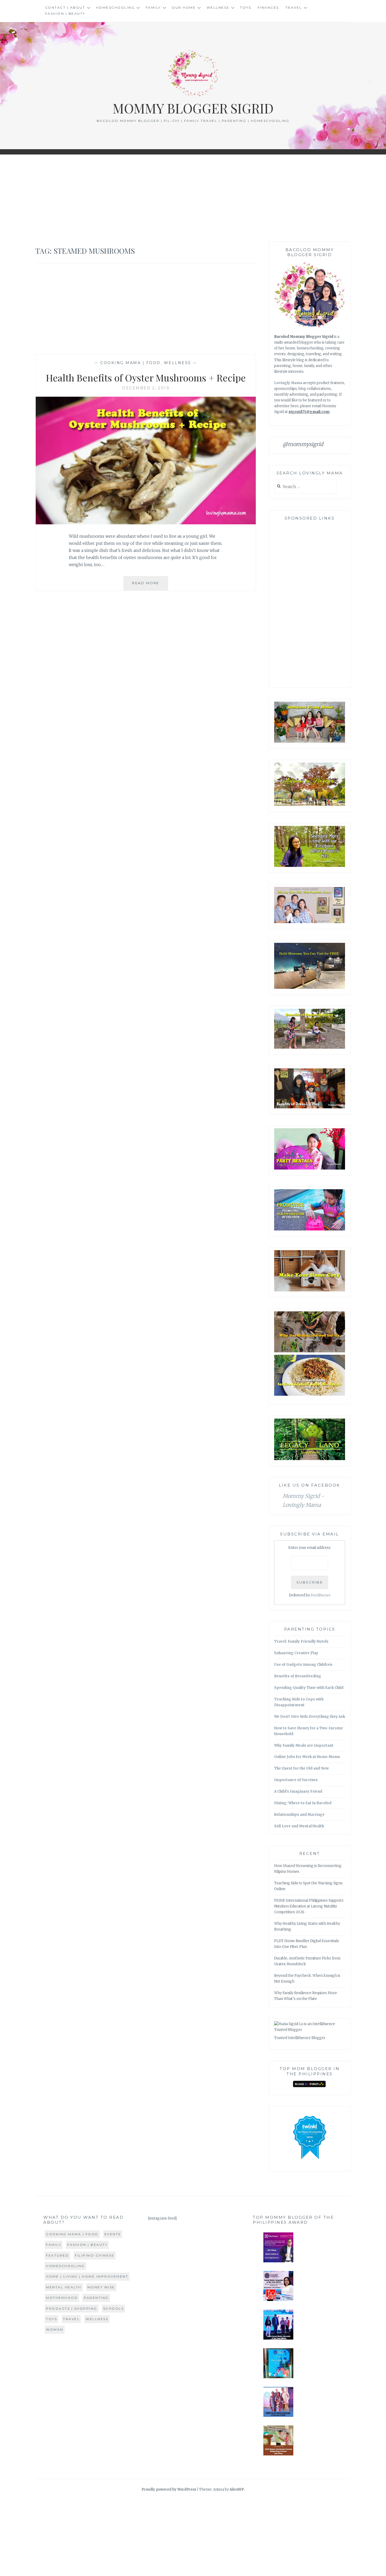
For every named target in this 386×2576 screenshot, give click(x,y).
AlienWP (237, 2489)
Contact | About (65, 7)
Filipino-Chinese (95, 2255)
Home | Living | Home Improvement (87, 2276)
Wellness (218, 7)
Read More (150, 585)
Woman (55, 2329)
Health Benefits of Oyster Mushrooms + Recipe (146, 377)
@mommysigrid (303, 444)
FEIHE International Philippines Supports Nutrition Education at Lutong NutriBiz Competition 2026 (309, 1906)
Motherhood (62, 2298)
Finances (268, 7)
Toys (246, 7)
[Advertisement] (193, 198)
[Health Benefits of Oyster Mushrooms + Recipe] (146, 523)
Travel (294, 7)
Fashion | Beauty (65, 14)
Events (113, 2234)
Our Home (184, 7)
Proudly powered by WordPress (169, 2489)
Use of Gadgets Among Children (303, 1665)
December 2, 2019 (146, 388)
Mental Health (64, 2287)
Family (153, 7)
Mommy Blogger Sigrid (193, 108)
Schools (114, 2308)
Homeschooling (116, 7)
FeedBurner (321, 1595)
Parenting (96, 2298)
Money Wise (101, 2287)
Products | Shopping (72, 2308)
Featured (57, 2255)
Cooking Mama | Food (131, 363)
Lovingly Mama (288, 383)
